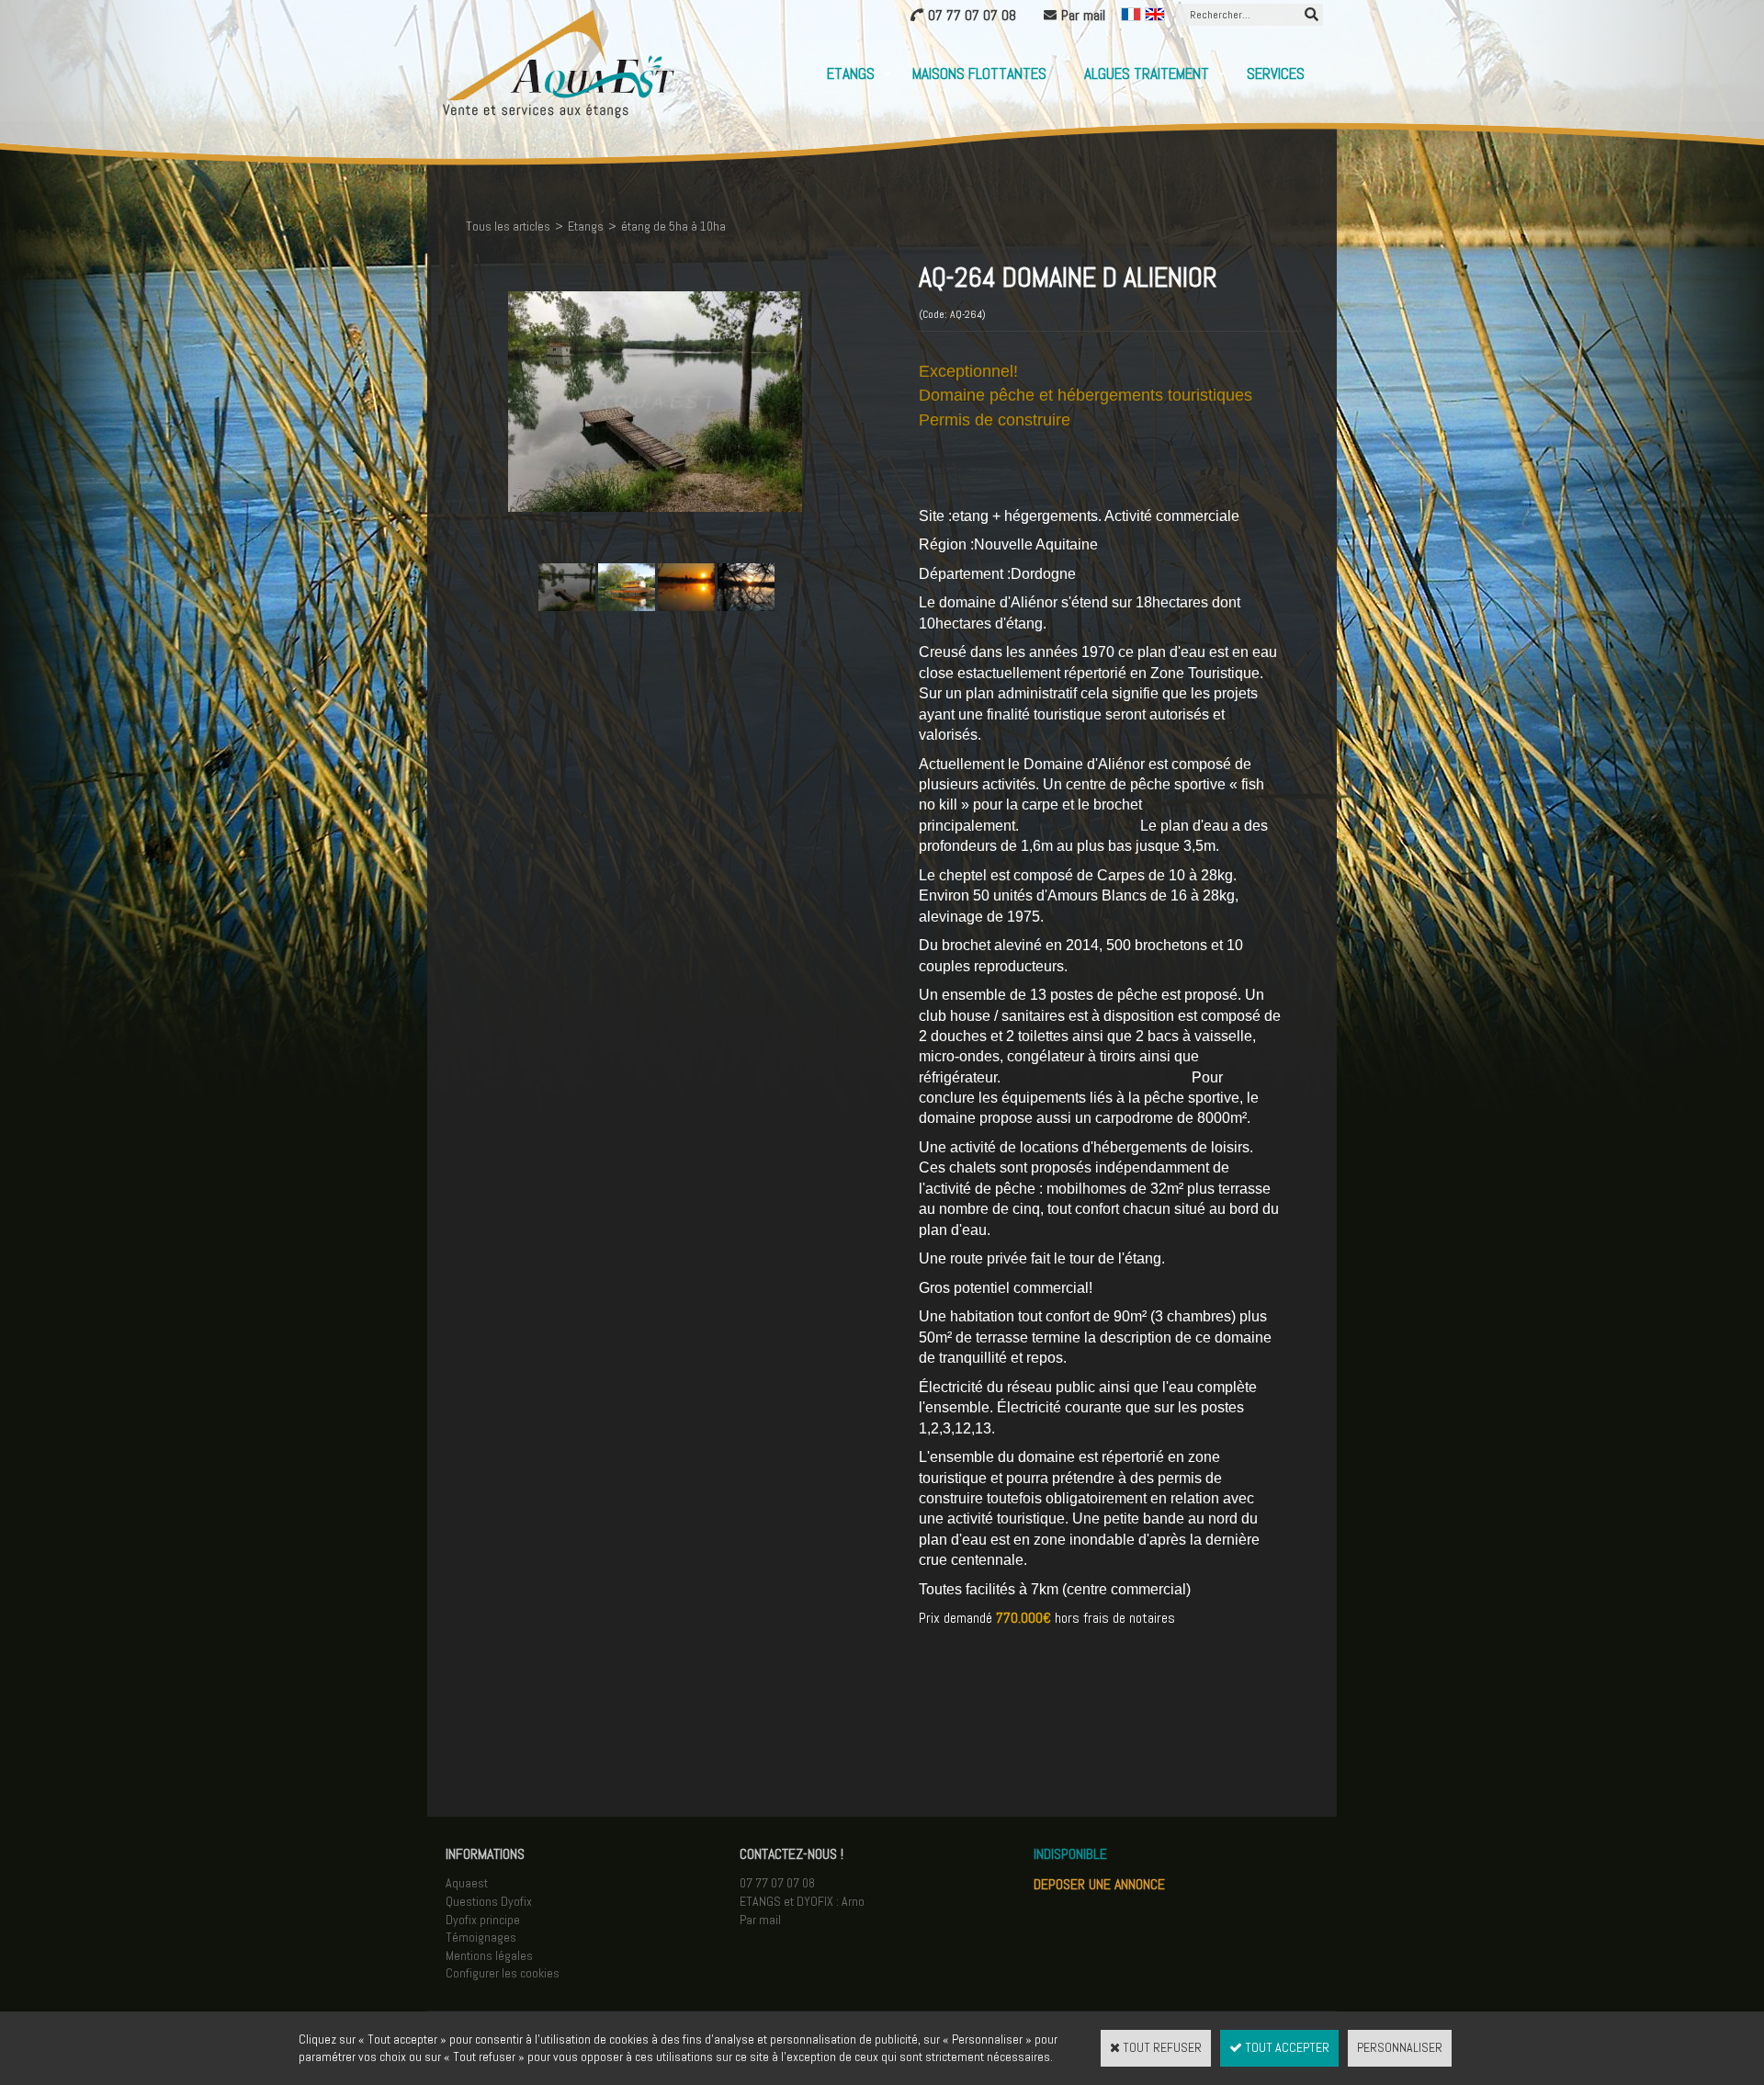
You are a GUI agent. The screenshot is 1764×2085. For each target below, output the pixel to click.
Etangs (851, 74)
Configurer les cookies (503, 1973)
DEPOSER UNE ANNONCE (1099, 1884)
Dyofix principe (483, 1920)
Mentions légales (489, 1955)
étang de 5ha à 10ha (673, 226)
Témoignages (481, 1937)
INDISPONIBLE (1070, 1854)
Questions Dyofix (489, 1901)
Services (1276, 74)
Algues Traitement (1147, 74)
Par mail (760, 1920)
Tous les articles (508, 226)
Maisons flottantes (979, 74)
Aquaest (467, 1883)
